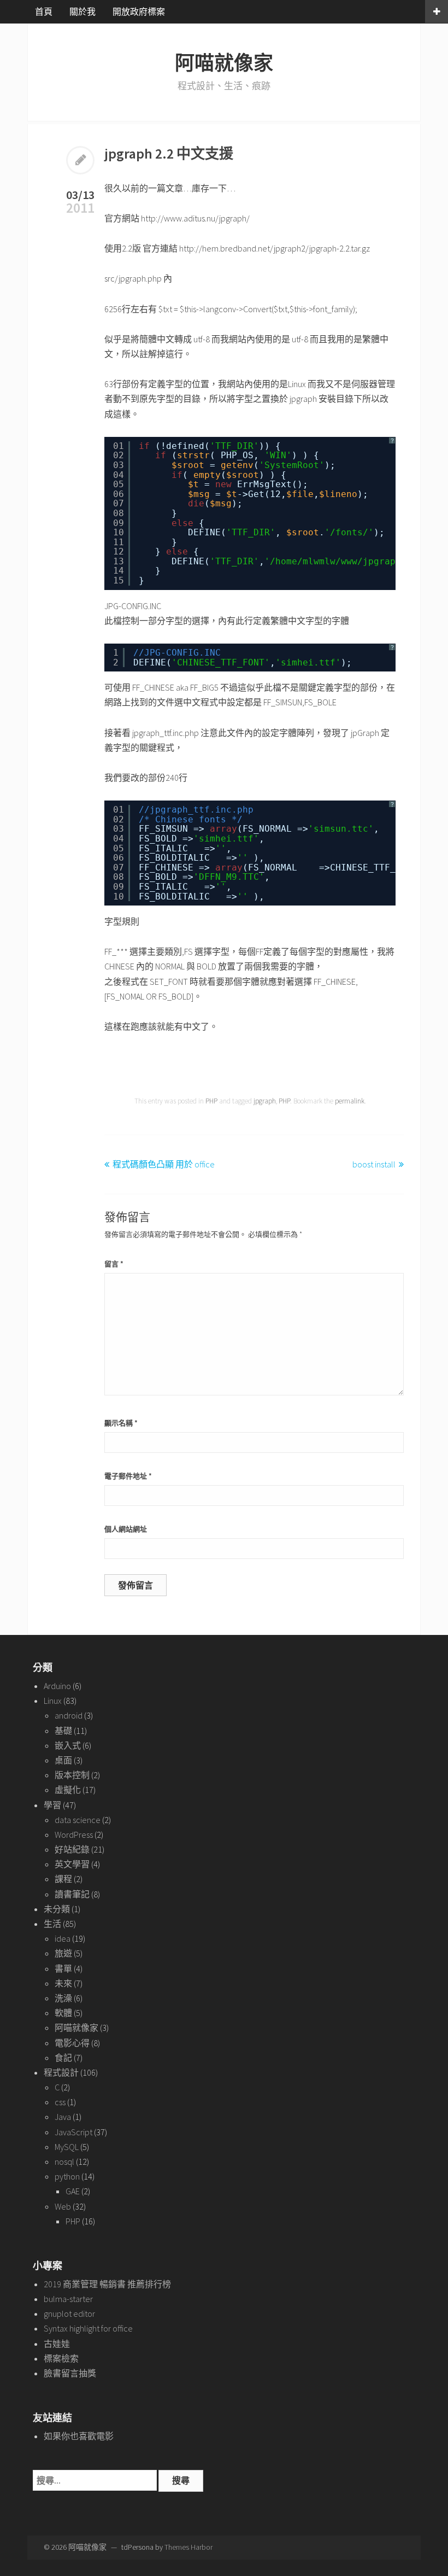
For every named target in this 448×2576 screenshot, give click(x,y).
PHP (211, 1101)
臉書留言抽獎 (70, 2373)
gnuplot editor (69, 2314)
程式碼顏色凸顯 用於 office (164, 1164)
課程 (63, 1879)
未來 (63, 1983)
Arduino (57, 1686)
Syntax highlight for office (88, 2328)
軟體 (63, 2013)
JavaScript (73, 2132)
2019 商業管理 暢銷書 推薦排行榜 (107, 2284)
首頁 (44, 11)
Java (63, 2117)
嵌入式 (68, 1745)
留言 (114, 1264)
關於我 (82, 11)
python (67, 2176)
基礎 (63, 1731)
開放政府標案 (139, 11)
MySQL (67, 2147)
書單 (63, 1968)
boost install (374, 1164)
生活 (52, 1924)
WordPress (74, 1835)
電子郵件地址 (128, 1476)
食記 (63, 2058)
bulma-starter (68, 2299)
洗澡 (63, 1998)
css (60, 2102)
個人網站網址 (126, 1529)
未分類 (57, 1909)
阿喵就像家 (224, 63)
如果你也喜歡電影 (79, 2436)
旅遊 (63, 1953)
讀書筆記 (72, 1894)
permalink (350, 1101)
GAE (73, 2191)
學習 (52, 1805)
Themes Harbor (188, 2547)
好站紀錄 (72, 1849)
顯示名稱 (121, 1423)
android (69, 1715)
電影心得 (72, 2043)
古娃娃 (57, 2344)
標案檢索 (61, 2358)
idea (63, 1938)
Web (63, 2206)
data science (78, 1820)
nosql (64, 2162)
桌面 (63, 1760)
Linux (53, 1701)
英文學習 (72, 1864)
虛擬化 (68, 1790)
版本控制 (72, 1775)
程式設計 (61, 2072)
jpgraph (265, 1101)
